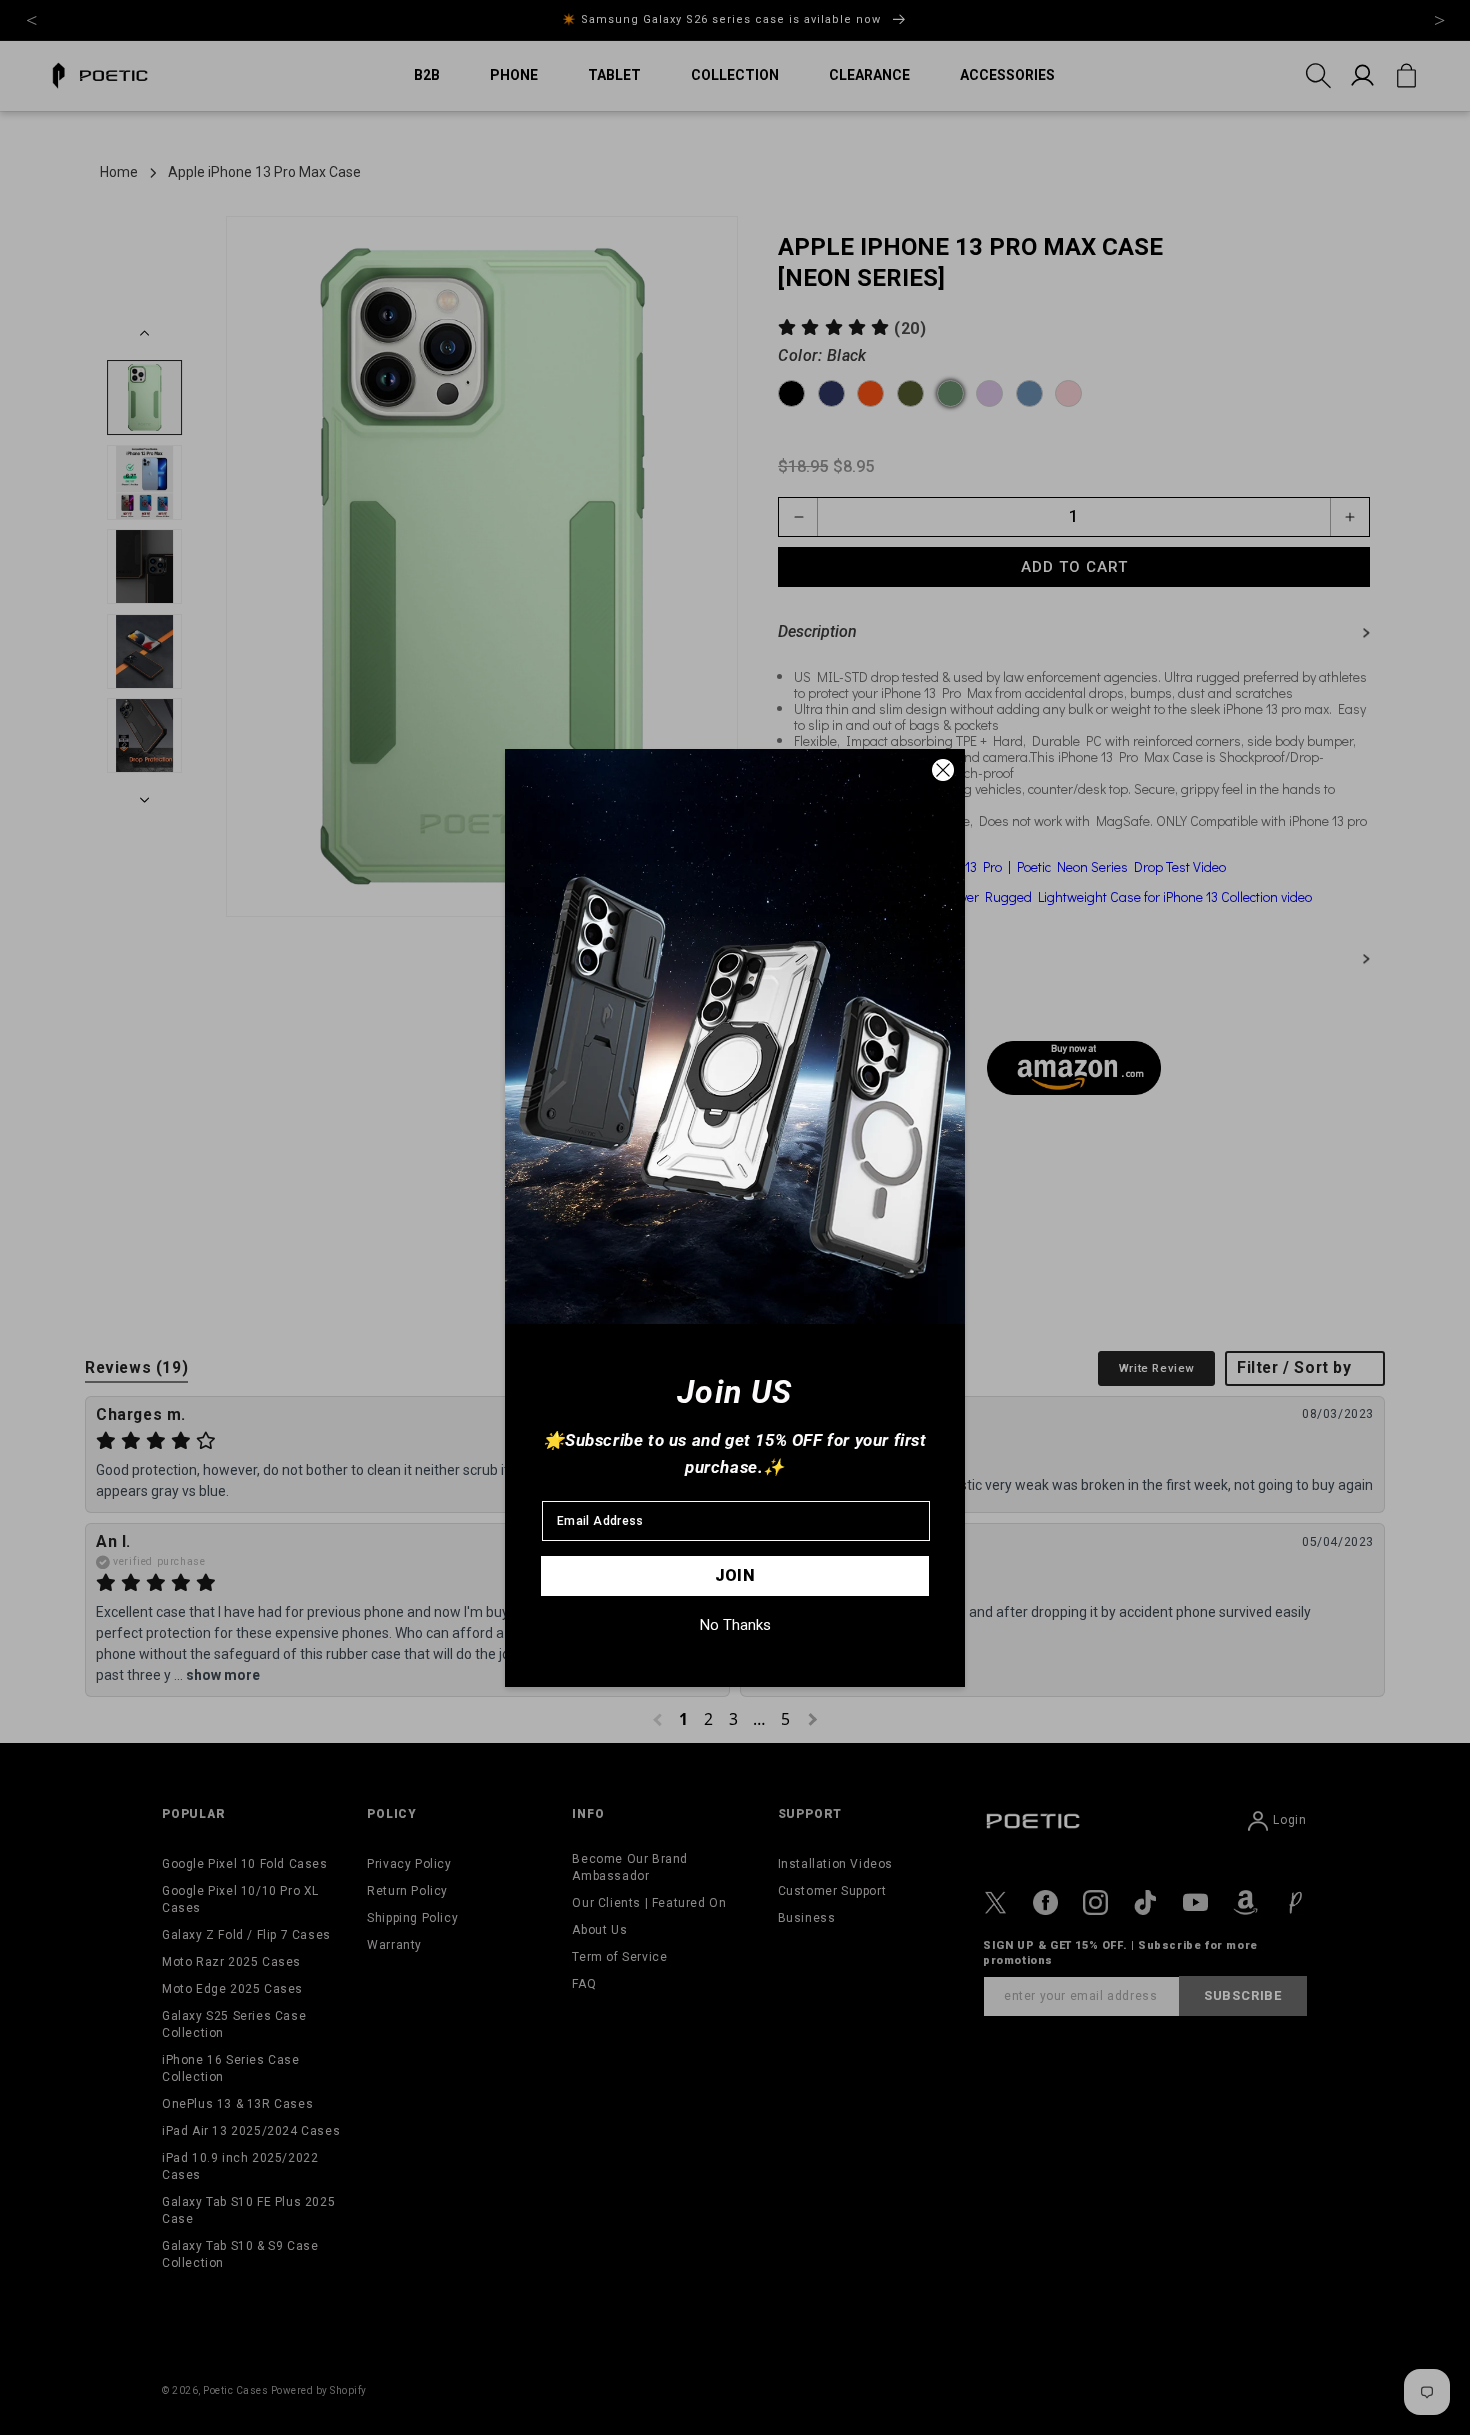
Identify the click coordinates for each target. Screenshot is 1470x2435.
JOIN (735, 1575)
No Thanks (735, 1625)
